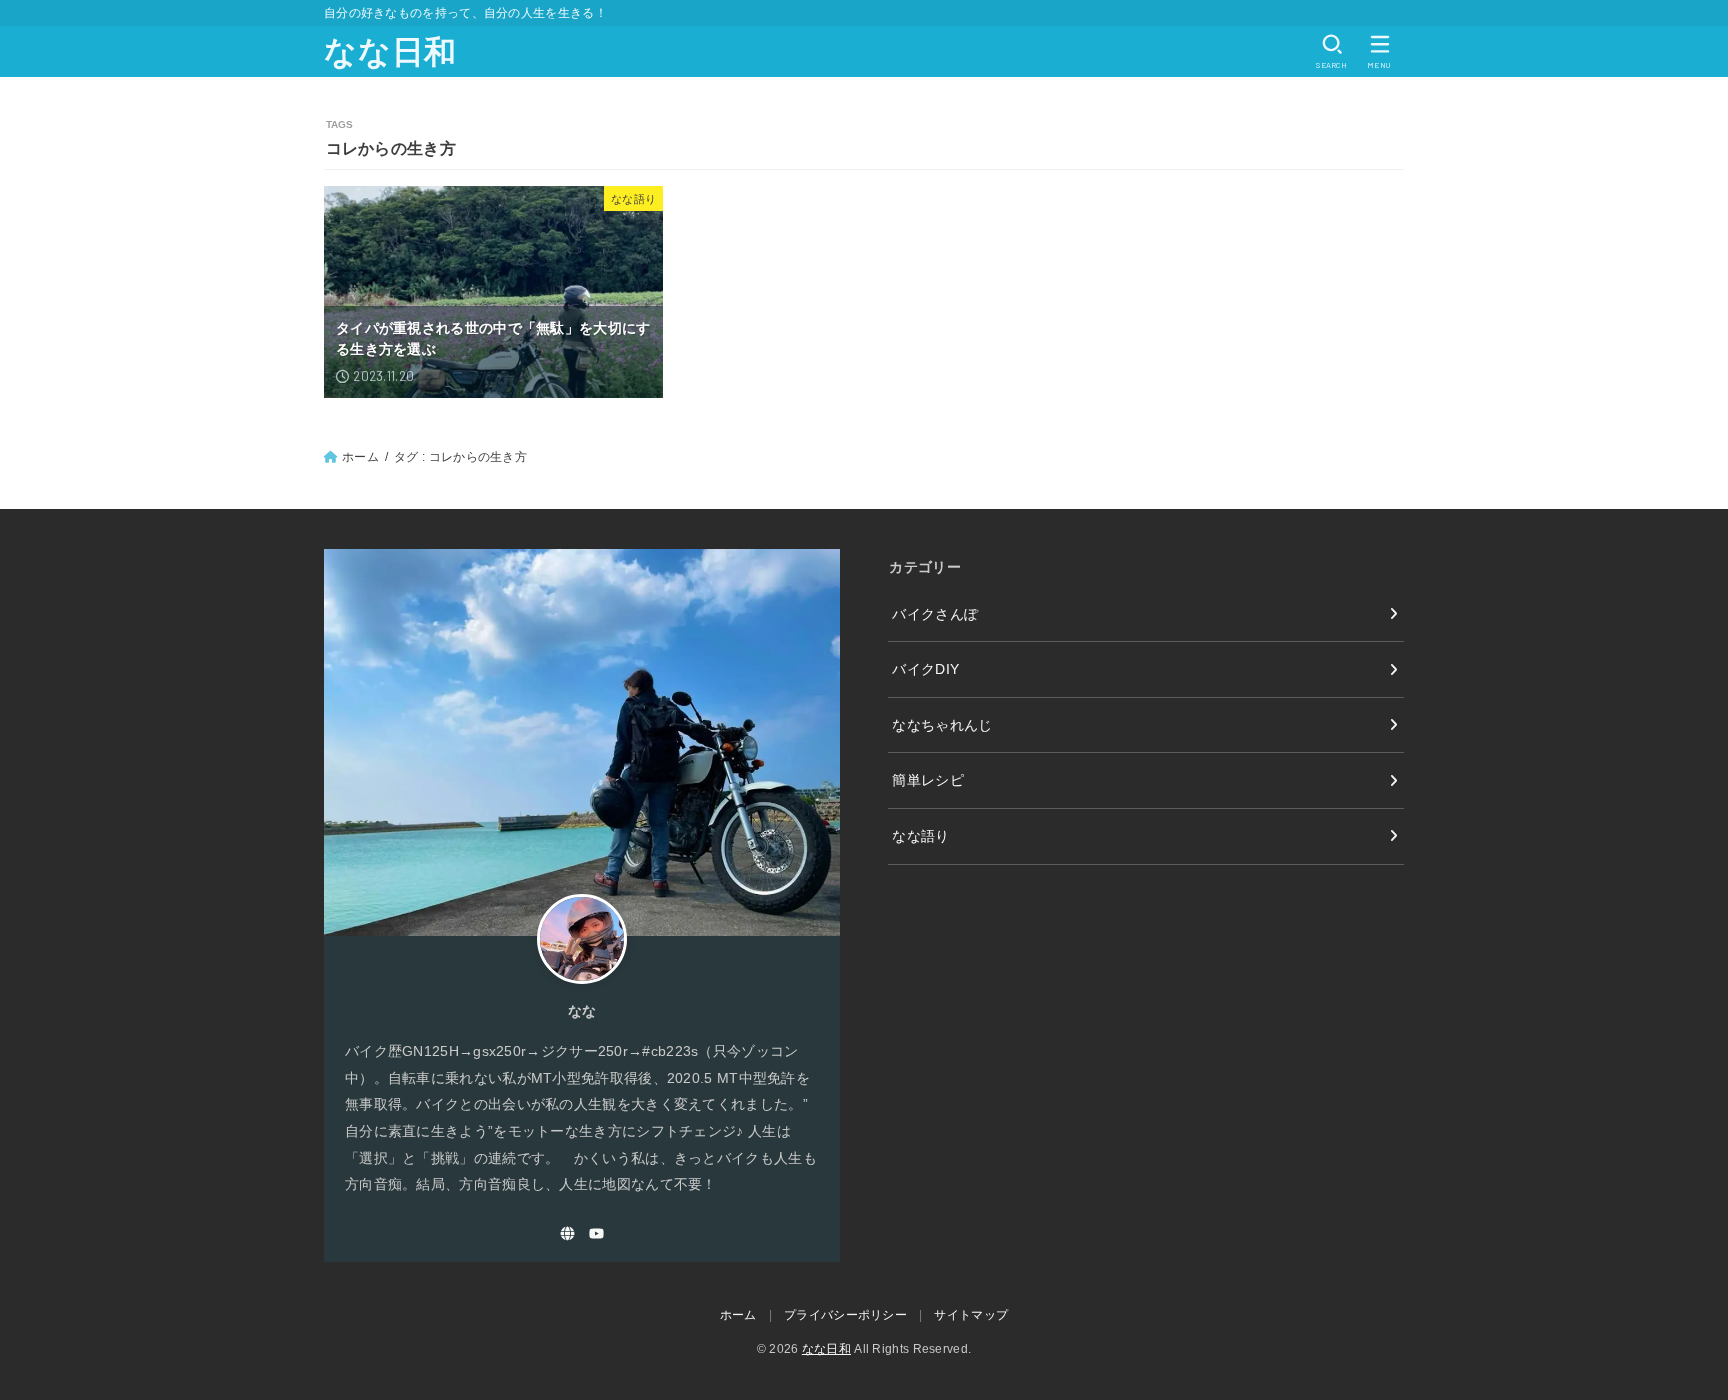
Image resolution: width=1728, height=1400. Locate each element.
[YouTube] (596, 1233)
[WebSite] (567, 1233)
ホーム (360, 457)
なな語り (920, 836)
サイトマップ (971, 1315)
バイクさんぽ (935, 614)
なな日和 (390, 52)
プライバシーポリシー (845, 1315)
